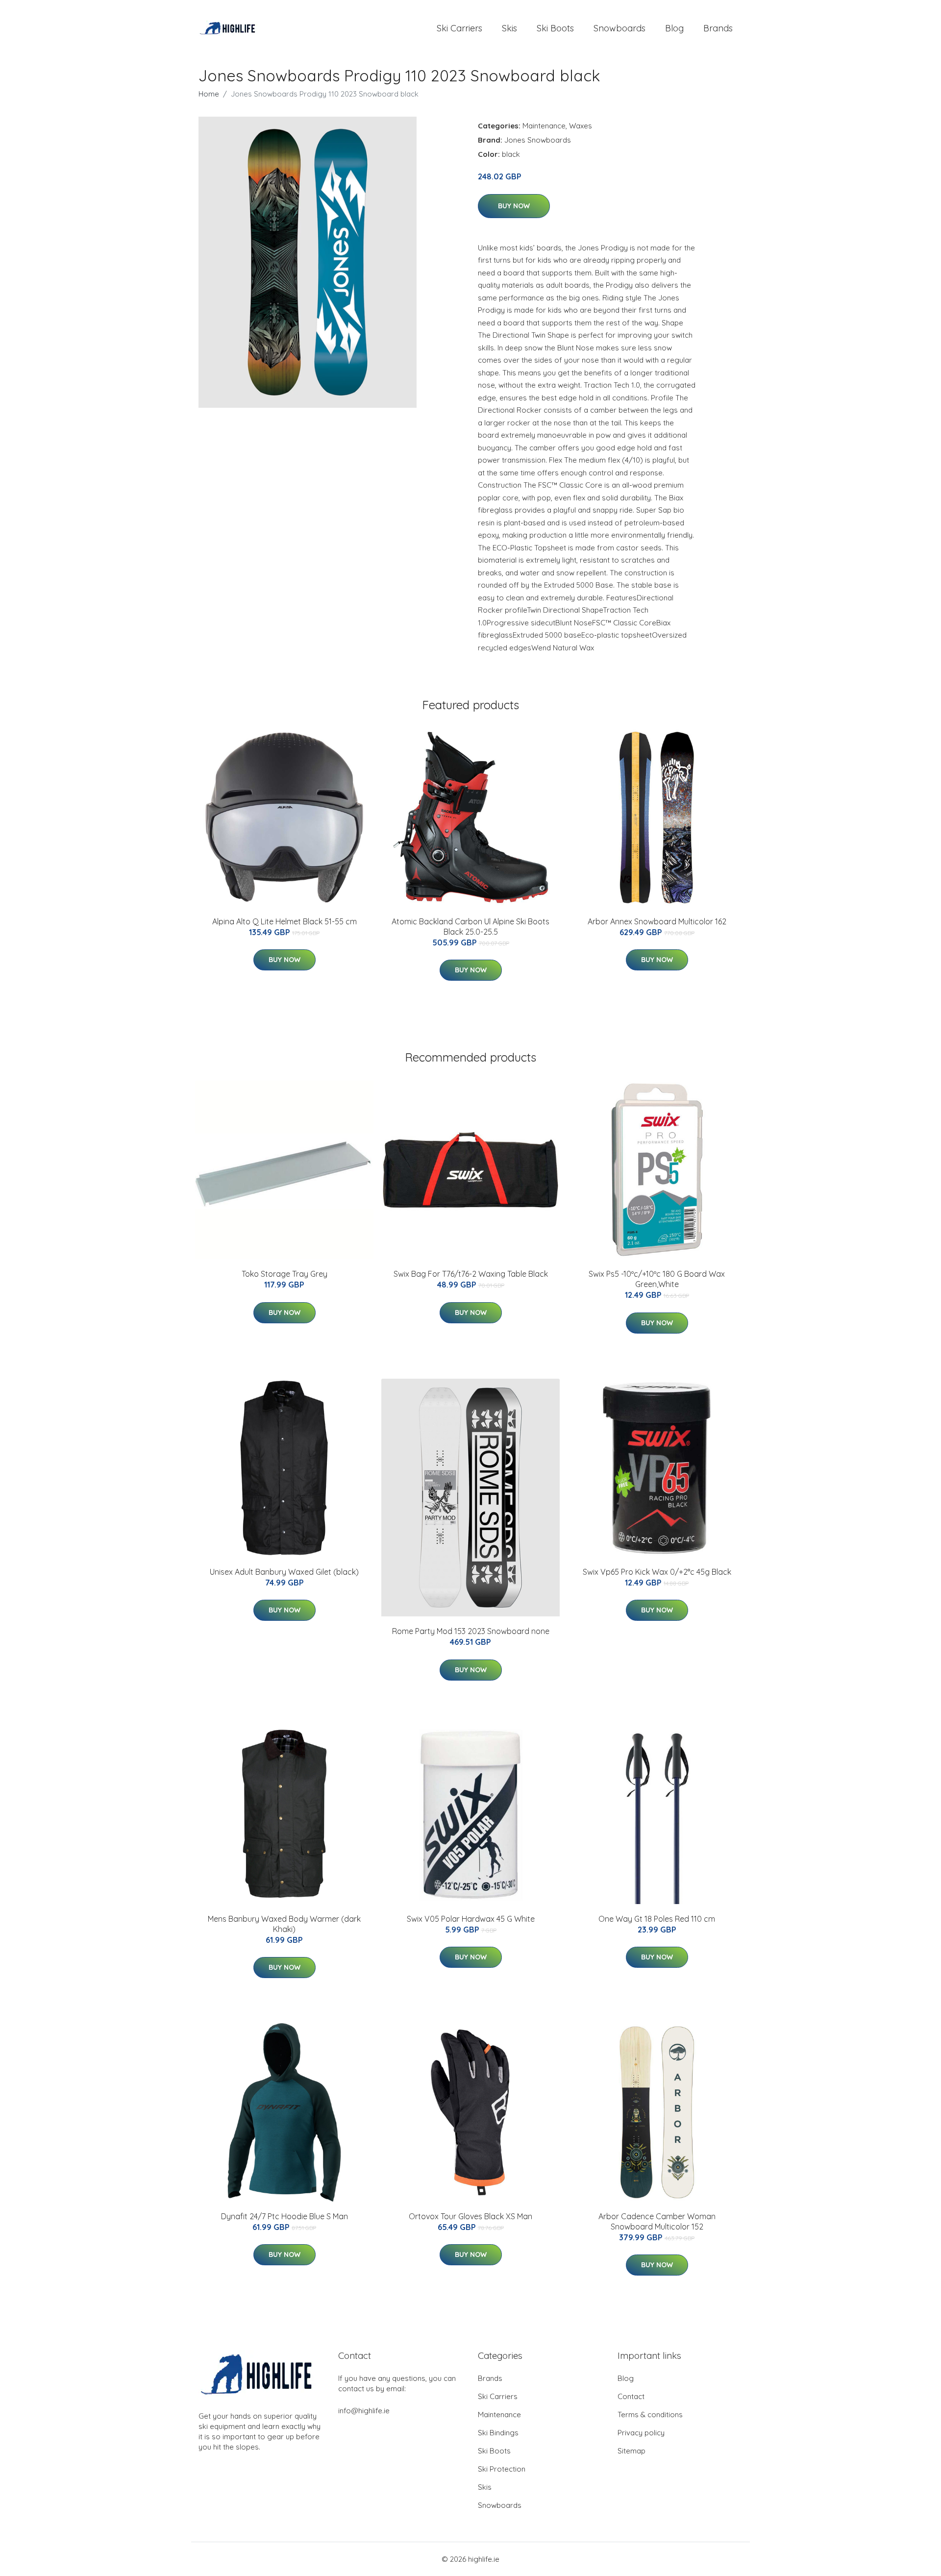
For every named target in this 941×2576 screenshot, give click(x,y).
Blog (674, 28)
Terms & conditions (650, 2415)
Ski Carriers (459, 28)
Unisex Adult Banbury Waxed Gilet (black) (284, 1572)
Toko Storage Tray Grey (285, 1274)
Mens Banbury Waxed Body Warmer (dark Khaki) (284, 1924)
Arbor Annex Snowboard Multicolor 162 (657, 921)
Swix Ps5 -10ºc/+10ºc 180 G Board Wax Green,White (657, 1279)
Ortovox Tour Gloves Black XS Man (470, 2216)
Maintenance (544, 126)
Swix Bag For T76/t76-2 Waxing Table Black (471, 1274)
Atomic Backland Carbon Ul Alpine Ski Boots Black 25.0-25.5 (470, 927)
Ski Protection (502, 2469)
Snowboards (619, 28)
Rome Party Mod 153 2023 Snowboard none (471, 1631)
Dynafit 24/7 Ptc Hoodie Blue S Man (285, 2216)
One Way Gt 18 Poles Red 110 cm (657, 1919)
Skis (509, 28)
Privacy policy (641, 2433)
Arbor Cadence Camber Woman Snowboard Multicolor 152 (657, 2221)
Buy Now (514, 206)
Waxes (581, 126)
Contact (631, 2396)
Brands (718, 28)
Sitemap (631, 2451)
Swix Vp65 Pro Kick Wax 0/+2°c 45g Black (657, 1572)
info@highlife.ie (364, 2411)
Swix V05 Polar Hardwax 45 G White (471, 1919)
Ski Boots (555, 28)
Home (209, 94)
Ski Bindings (498, 2433)
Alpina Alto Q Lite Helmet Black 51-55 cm (285, 921)
